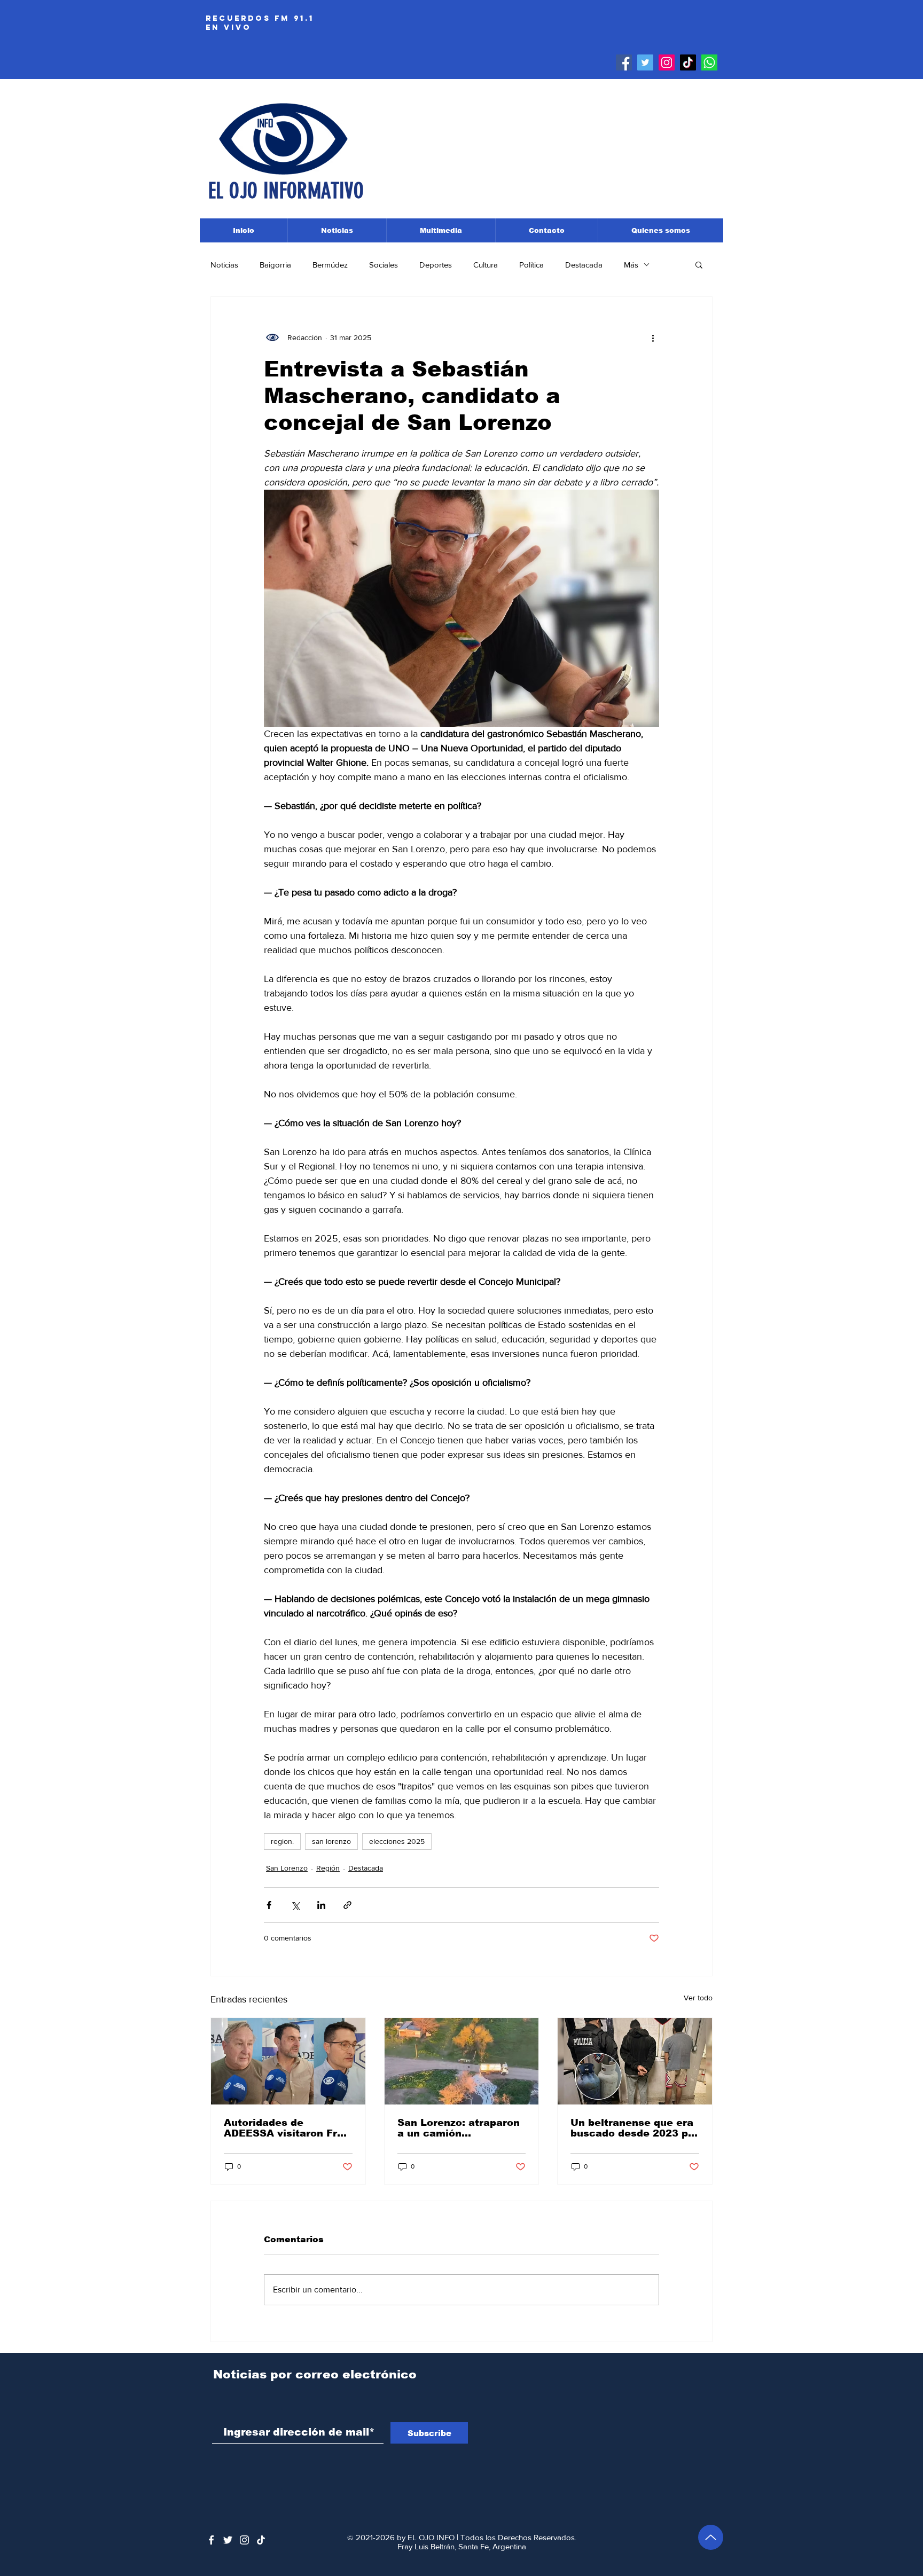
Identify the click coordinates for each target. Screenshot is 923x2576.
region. (282, 1841)
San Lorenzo (287, 1868)
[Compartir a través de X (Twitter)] (295, 1905)
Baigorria (275, 265)
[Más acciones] (653, 337)
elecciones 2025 (397, 1841)
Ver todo (698, 1998)
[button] (699, 264)
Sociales (384, 265)
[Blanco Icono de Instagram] (244, 2540)
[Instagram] (667, 62)
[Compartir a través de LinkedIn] (321, 1905)
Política (531, 265)
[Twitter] (645, 62)
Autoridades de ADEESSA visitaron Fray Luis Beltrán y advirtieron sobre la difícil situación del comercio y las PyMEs (287, 2128)
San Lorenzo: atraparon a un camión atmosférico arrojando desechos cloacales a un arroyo (459, 2128)
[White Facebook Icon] (211, 2540)
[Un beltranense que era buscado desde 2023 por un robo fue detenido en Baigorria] (635, 2061)
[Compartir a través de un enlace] (347, 1905)
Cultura (486, 265)
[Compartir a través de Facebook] (269, 1905)
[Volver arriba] (711, 2537)
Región (328, 1868)
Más (631, 265)
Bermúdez (330, 265)
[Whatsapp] (709, 62)
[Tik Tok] (688, 62)
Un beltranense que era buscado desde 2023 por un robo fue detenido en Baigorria (635, 2128)
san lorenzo (331, 1841)
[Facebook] (624, 62)
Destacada (584, 265)
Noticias (224, 265)
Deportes (436, 265)
